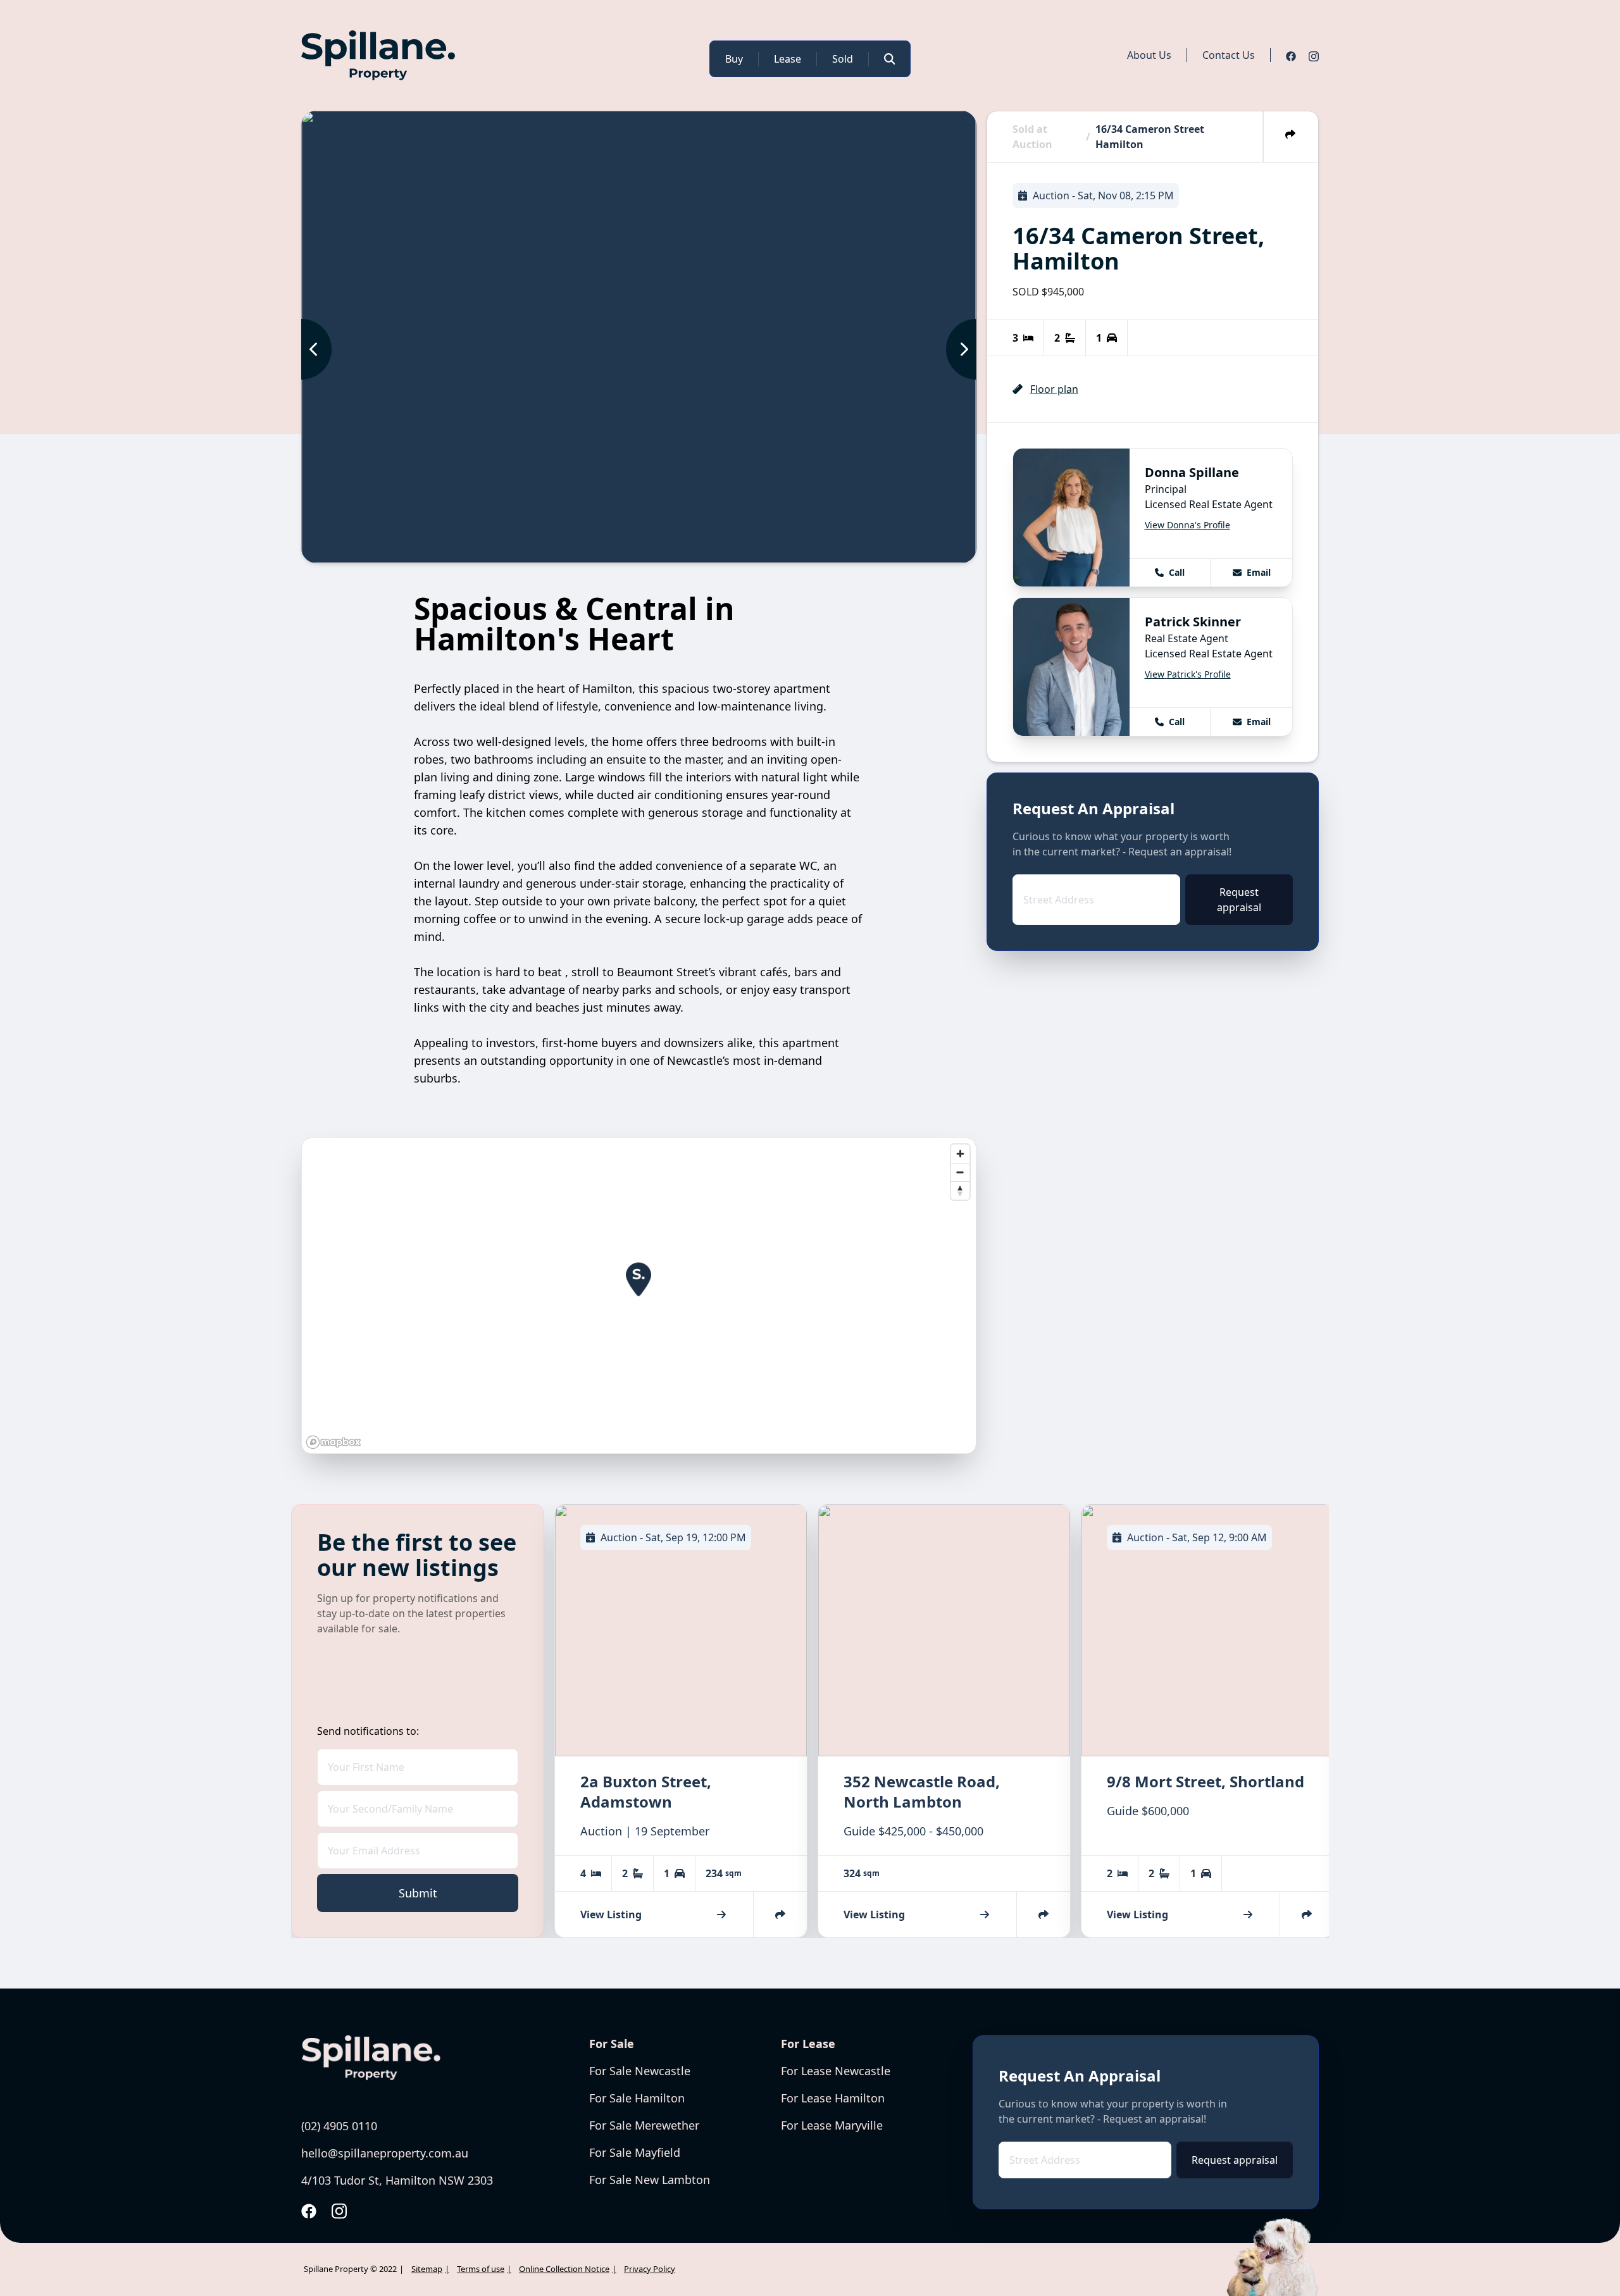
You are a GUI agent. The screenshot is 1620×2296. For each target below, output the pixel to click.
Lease (788, 59)
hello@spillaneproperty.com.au (385, 2153)
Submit (418, 1893)
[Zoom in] (960, 1154)
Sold (843, 59)
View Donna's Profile (1187, 525)
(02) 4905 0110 (339, 2126)
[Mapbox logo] (333, 1442)
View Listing (611, 1914)
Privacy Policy (650, 2269)
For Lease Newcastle (836, 2071)
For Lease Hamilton (833, 2098)
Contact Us (1229, 55)
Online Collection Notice (564, 2269)
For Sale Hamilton (637, 2098)
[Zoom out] (960, 1172)
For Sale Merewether (644, 2125)
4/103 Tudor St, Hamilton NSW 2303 (397, 2180)
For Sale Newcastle (640, 2071)
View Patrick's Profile (1188, 674)
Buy (734, 59)
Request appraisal (1239, 900)
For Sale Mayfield (635, 2152)
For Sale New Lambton (650, 2180)
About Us (1149, 55)
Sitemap (427, 2269)
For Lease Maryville (832, 2125)
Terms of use (481, 2269)
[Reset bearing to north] (960, 1190)
